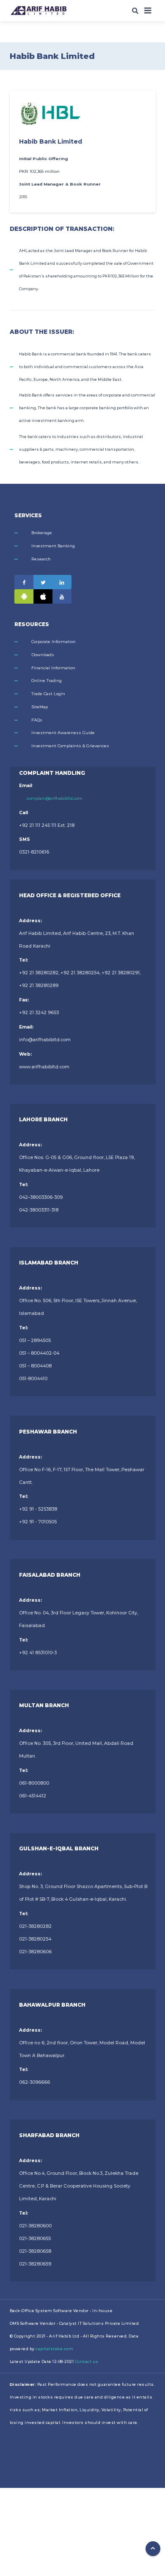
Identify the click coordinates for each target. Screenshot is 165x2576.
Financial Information (53, 668)
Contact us (87, 2361)
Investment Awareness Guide (63, 733)
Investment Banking (53, 546)
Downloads (43, 655)
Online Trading (47, 681)
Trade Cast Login (48, 694)
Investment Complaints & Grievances (70, 746)
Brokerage (42, 533)
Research (41, 559)
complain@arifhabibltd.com (55, 798)
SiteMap (40, 707)
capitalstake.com (54, 2349)
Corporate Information (54, 642)
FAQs (37, 720)
